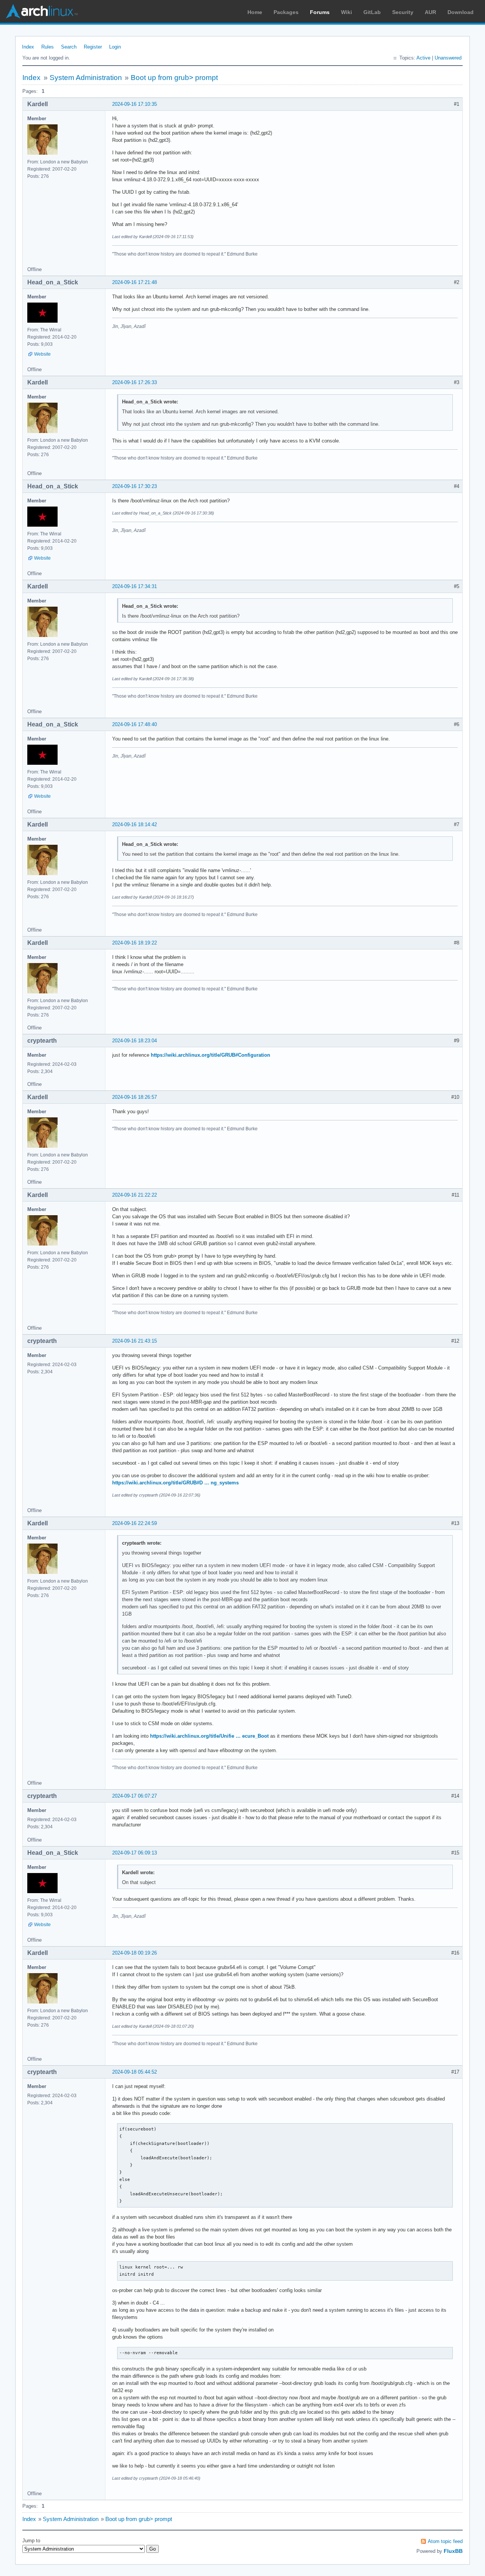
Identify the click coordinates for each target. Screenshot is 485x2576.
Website (42, 354)
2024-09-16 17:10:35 (135, 104)
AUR (430, 12)
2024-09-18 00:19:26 (135, 1953)
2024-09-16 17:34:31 (135, 586)
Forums (320, 12)
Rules (48, 47)
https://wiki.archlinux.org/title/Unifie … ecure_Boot (209, 1736)
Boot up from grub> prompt (174, 78)
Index (28, 47)
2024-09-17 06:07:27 (135, 1796)
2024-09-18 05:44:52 (135, 2072)
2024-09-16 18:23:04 (135, 1041)
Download (461, 12)
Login (115, 47)
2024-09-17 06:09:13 (135, 1853)
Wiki (347, 12)
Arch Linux (42, 11)
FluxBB (453, 2551)
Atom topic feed (445, 2541)
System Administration (86, 78)
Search (69, 47)
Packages (286, 12)
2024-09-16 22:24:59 (135, 1523)
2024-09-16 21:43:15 (135, 1341)
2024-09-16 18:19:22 (135, 943)
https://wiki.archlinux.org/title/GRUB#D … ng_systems (175, 1483)
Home (255, 12)
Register (93, 47)
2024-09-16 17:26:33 (135, 382)
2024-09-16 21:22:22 (135, 1195)
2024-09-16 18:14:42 (135, 824)
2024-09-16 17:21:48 (135, 282)
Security (403, 12)
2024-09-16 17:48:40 (135, 724)
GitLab (372, 12)
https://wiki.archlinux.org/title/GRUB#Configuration (210, 1055)
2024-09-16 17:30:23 (135, 486)
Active (423, 58)
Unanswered (448, 58)
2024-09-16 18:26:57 (135, 1097)
